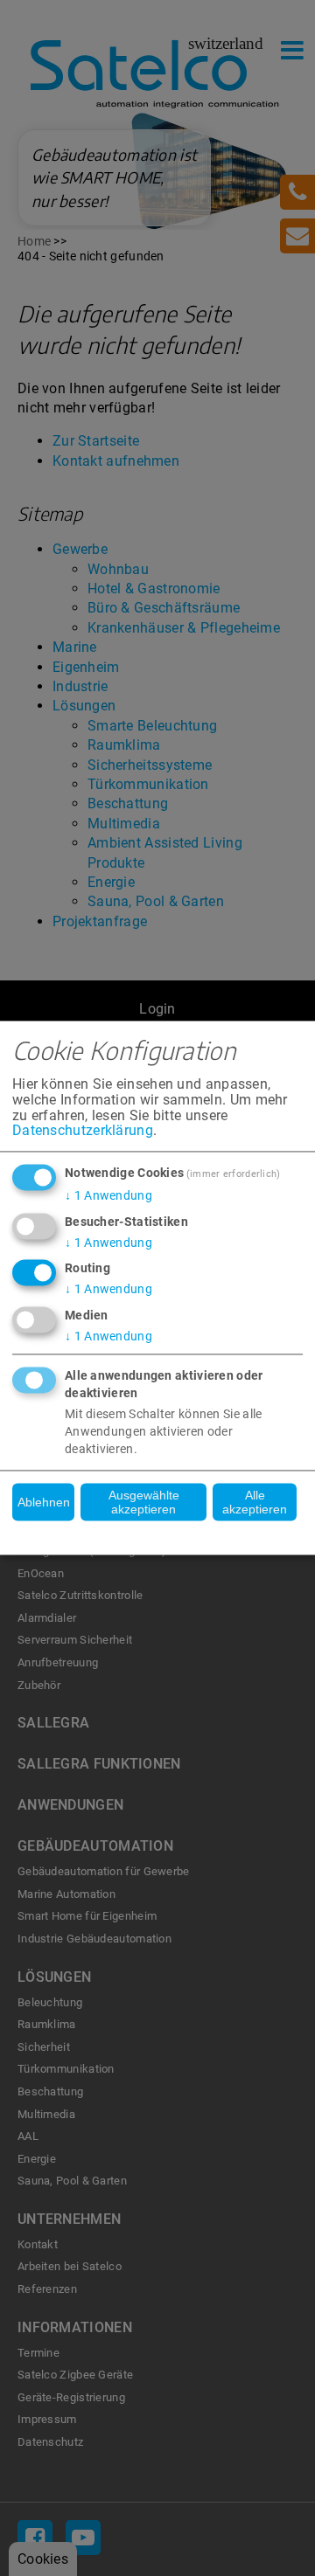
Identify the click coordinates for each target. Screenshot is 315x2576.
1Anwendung (108, 1195)
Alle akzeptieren (255, 1502)
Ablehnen (44, 1502)
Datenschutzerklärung (83, 1131)
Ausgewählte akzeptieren (144, 1502)
